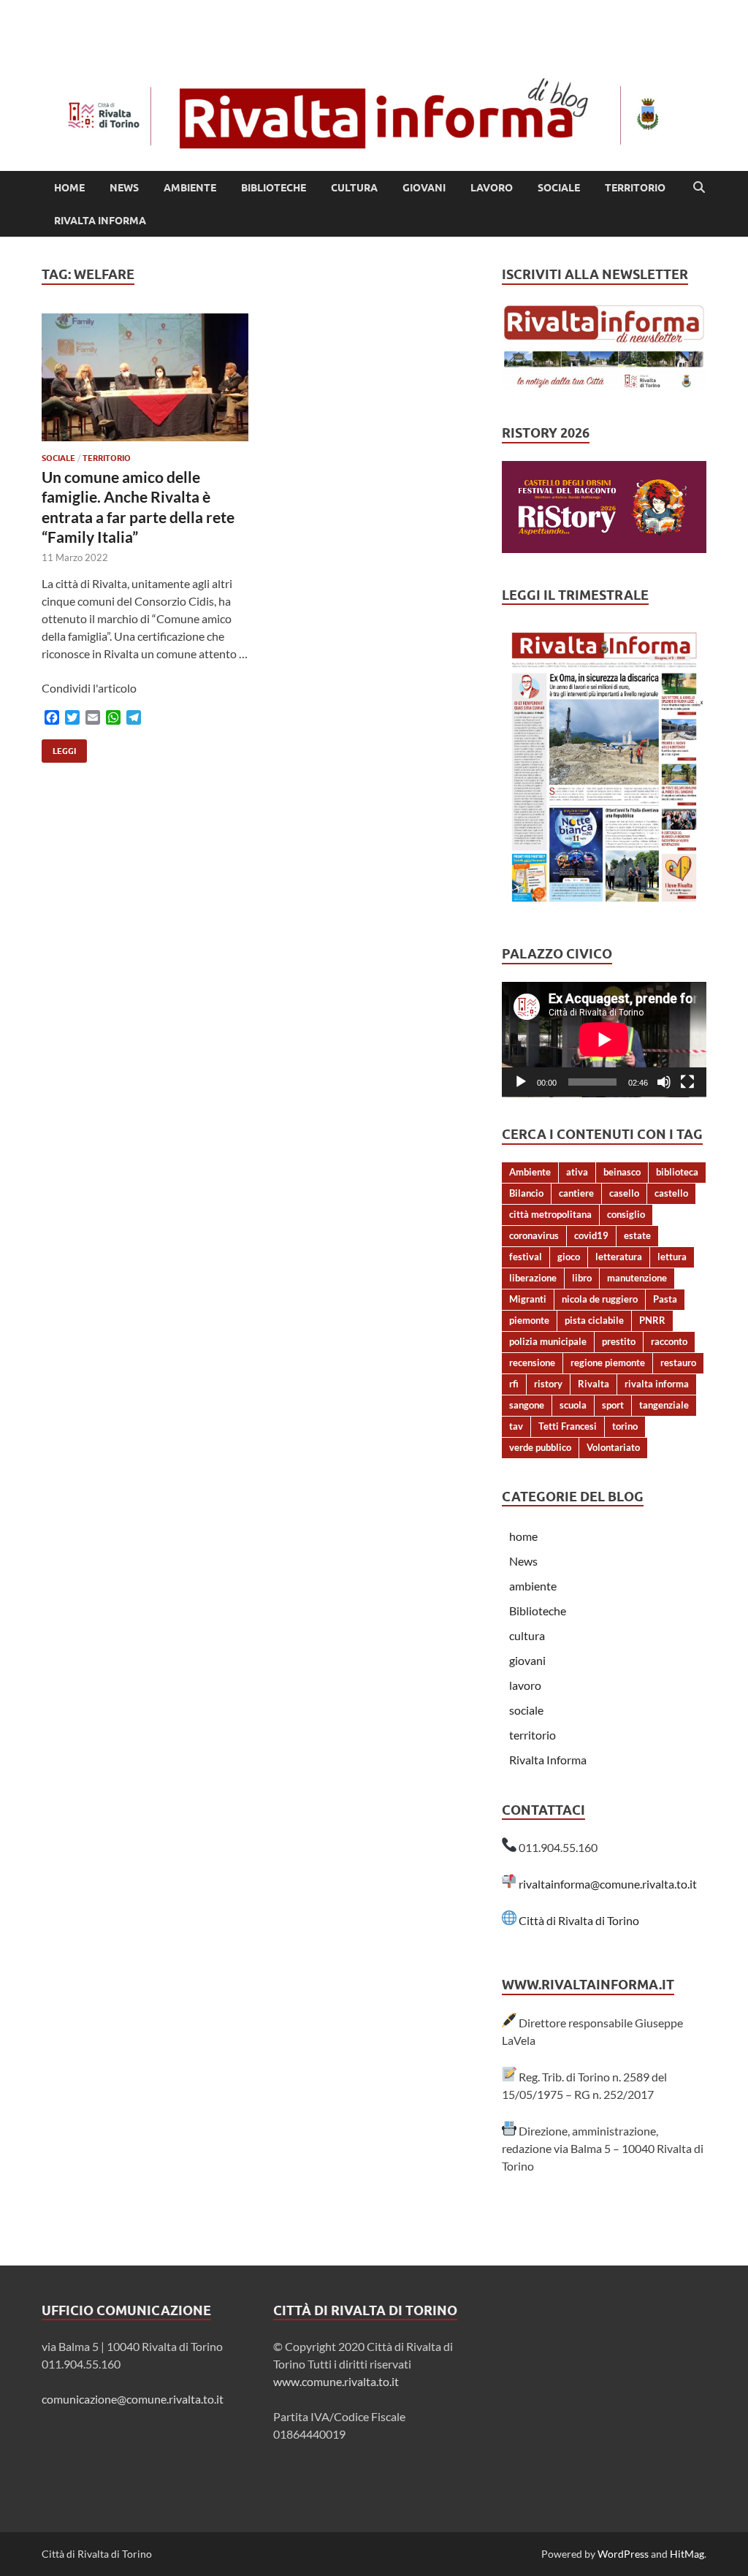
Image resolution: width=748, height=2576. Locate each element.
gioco (569, 1257)
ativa (577, 1172)
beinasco (622, 1172)
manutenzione (637, 1278)
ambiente (190, 188)
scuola (573, 1405)
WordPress (623, 2554)
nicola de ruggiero (600, 1299)
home (69, 188)
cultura (354, 188)
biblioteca (677, 1172)
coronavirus (534, 1235)
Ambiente (530, 1172)
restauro (678, 1363)
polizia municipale (548, 1341)
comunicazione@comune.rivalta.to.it (133, 2399)
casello (624, 1193)
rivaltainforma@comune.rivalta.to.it (608, 1884)
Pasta (665, 1299)
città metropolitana (550, 1214)
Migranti (528, 1299)
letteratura (619, 1257)
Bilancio (526, 1193)
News (124, 188)
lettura (672, 1257)
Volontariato (613, 1447)
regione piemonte (608, 1363)
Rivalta (594, 1384)
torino (625, 1426)
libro (582, 1278)
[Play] (521, 1082)
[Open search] (699, 188)
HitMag (687, 2554)
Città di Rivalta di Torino (579, 1920)
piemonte (529, 1320)
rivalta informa (657, 1384)
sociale (559, 188)
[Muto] (664, 1082)
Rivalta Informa (100, 221)
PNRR (652, 1320)
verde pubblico (540, 1447)
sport (613, 1405)
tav (516, 1426)
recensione (532, 1363)
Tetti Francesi (568, 1426)
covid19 (591, 1235)
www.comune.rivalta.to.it (336, 2381)
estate (637, 1235)
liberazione (533, 1278)
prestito (619, 1341)
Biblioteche (274, 188)
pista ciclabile (594, 1320)
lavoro (492, 188)
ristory (548, 1384)
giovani (424, 188)
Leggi (59, 748)
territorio (635, 188)
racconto (669, 1341)
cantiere (576, 1193)
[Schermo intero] (687, 1082)
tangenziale (664, 1405)
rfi (514, 1384)
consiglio (626, 1214)
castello (671, 1193)
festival (526, 1257)
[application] (604, 1040)
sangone (527, 1405)
